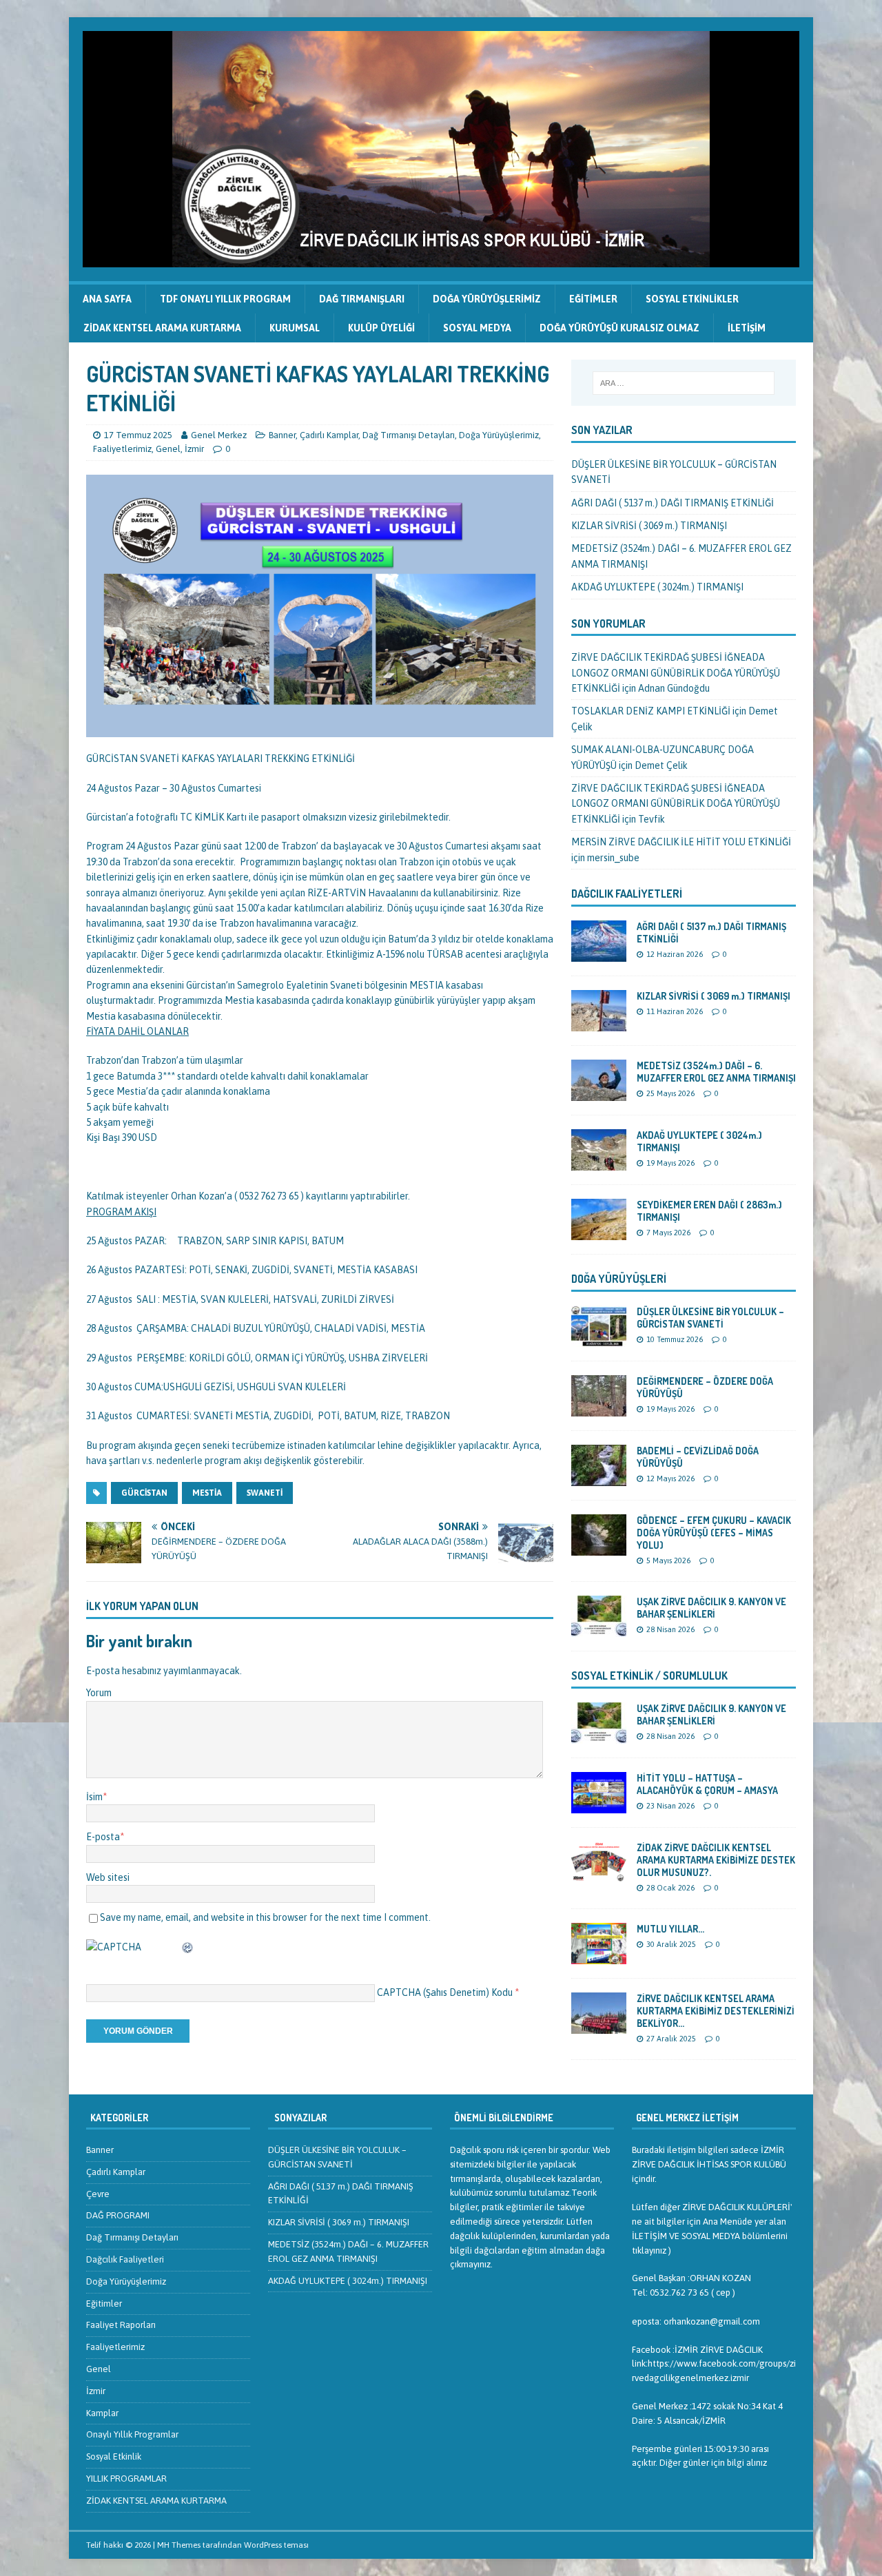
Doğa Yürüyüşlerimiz (487, 299)
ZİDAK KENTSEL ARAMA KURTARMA (162, 328)
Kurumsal (295, 328)
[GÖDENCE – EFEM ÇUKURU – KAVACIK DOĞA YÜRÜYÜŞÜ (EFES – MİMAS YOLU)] (599, 1547)
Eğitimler (593, 299)
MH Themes (179, 2545)
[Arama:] (684, 383)
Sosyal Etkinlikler (692, 299)
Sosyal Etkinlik (114, 2456)
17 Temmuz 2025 (138, 435)
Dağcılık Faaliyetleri (627, 894)
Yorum (99, 1693)
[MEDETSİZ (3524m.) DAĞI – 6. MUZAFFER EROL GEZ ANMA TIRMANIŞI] (599, 1093)
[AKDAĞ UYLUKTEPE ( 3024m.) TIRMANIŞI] (599, 1162)
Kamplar (102, 2413)
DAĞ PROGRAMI (118, 2215)
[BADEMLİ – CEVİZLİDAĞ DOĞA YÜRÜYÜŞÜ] (599, 1478)
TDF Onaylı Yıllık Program (225, 299)
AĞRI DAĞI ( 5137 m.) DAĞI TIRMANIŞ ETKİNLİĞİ (673, 503)
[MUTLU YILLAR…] (599, 1956)
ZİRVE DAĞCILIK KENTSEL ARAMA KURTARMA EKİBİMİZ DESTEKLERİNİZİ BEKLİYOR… (716, 2011)
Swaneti (265, 1493)
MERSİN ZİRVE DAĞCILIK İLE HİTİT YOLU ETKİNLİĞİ (681, 842)
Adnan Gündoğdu (674, 688)
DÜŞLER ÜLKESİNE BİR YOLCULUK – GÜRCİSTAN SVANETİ (710, 1318)
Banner (282, 435)
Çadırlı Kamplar (329, 435)
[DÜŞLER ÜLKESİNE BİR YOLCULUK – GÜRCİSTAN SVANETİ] (599, 1339)
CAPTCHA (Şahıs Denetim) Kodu (445, 1992)
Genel (168, 449)
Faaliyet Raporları (121, 2325)
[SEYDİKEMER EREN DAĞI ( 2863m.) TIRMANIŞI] (599, 1232)
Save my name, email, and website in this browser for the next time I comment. (265, 1917)
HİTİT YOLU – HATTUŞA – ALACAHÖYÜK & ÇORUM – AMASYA (707, 1784)
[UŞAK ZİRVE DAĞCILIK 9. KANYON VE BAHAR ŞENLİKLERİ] (599, 1629)
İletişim (747, 328)
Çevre (98, 2194)
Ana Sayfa (107, 299)
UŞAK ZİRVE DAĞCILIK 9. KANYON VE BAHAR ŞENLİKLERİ (711, 1608)
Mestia (207, 1493)
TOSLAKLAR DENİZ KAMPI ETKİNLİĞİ (651, 711)
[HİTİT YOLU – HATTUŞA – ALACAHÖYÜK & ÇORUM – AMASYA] (599, 1805)
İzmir (194, 449)
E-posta (103, 1837)
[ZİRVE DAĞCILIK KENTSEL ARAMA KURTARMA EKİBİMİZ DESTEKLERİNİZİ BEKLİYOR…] (599, 2026)
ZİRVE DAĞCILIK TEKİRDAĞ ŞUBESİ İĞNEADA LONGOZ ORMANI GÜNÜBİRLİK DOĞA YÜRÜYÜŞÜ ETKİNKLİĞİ (676, 673)
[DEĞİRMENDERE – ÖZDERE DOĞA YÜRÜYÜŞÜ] (599, 1408)
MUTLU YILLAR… (670, 1929)
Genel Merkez (219, 435)
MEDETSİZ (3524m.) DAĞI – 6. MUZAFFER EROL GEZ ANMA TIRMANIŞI (716, 1072)
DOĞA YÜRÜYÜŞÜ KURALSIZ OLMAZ (619, 328)
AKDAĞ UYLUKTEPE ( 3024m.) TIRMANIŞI (657, 587)
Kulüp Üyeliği (381, 328)
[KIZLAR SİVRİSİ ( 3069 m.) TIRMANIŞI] (599, 1023)
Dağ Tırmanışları (362, 299)
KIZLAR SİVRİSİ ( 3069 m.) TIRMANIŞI (649, 526)
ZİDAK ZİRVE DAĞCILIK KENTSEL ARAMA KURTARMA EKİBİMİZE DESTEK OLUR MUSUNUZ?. (716, 1860)
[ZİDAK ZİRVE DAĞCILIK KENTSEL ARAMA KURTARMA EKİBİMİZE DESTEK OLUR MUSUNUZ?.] (599, 1875)
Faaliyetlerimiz (122, 449)
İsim (94, 1797)
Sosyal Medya (477, 328)
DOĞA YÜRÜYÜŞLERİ (619, 1279)
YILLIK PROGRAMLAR (126, 2479)
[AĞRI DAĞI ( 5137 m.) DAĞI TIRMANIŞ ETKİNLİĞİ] (599, 954)
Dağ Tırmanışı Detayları (409, 435)
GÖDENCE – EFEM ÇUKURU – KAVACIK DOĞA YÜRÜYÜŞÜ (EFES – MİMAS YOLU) (714, 1533)
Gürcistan (144, 1493)
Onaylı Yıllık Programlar (132, 2434)
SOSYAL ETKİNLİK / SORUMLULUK (649, 1676)
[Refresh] (188, 1947)
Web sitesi (108, 1877)
